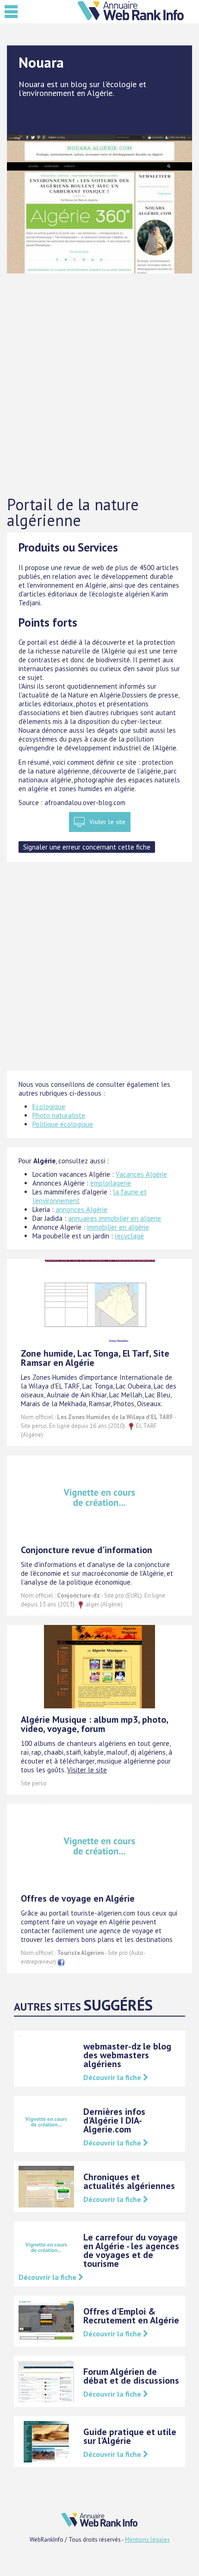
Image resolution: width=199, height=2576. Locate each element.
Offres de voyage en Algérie (78, 1898)
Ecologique (49, 1107)
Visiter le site (107, 822)
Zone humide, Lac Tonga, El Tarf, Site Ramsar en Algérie (95, 1358)
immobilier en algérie (118, 1227)
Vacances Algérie (141, 1174)
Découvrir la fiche (113, 2077)
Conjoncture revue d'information (87, 1550)
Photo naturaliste (59, 1115)
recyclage (129, 1236)
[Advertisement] (99, 385)
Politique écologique (63, 1124)
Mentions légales (147, 2540)
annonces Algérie (81, 1209)
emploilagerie (111, 1183)
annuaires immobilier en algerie (115, 1218)
